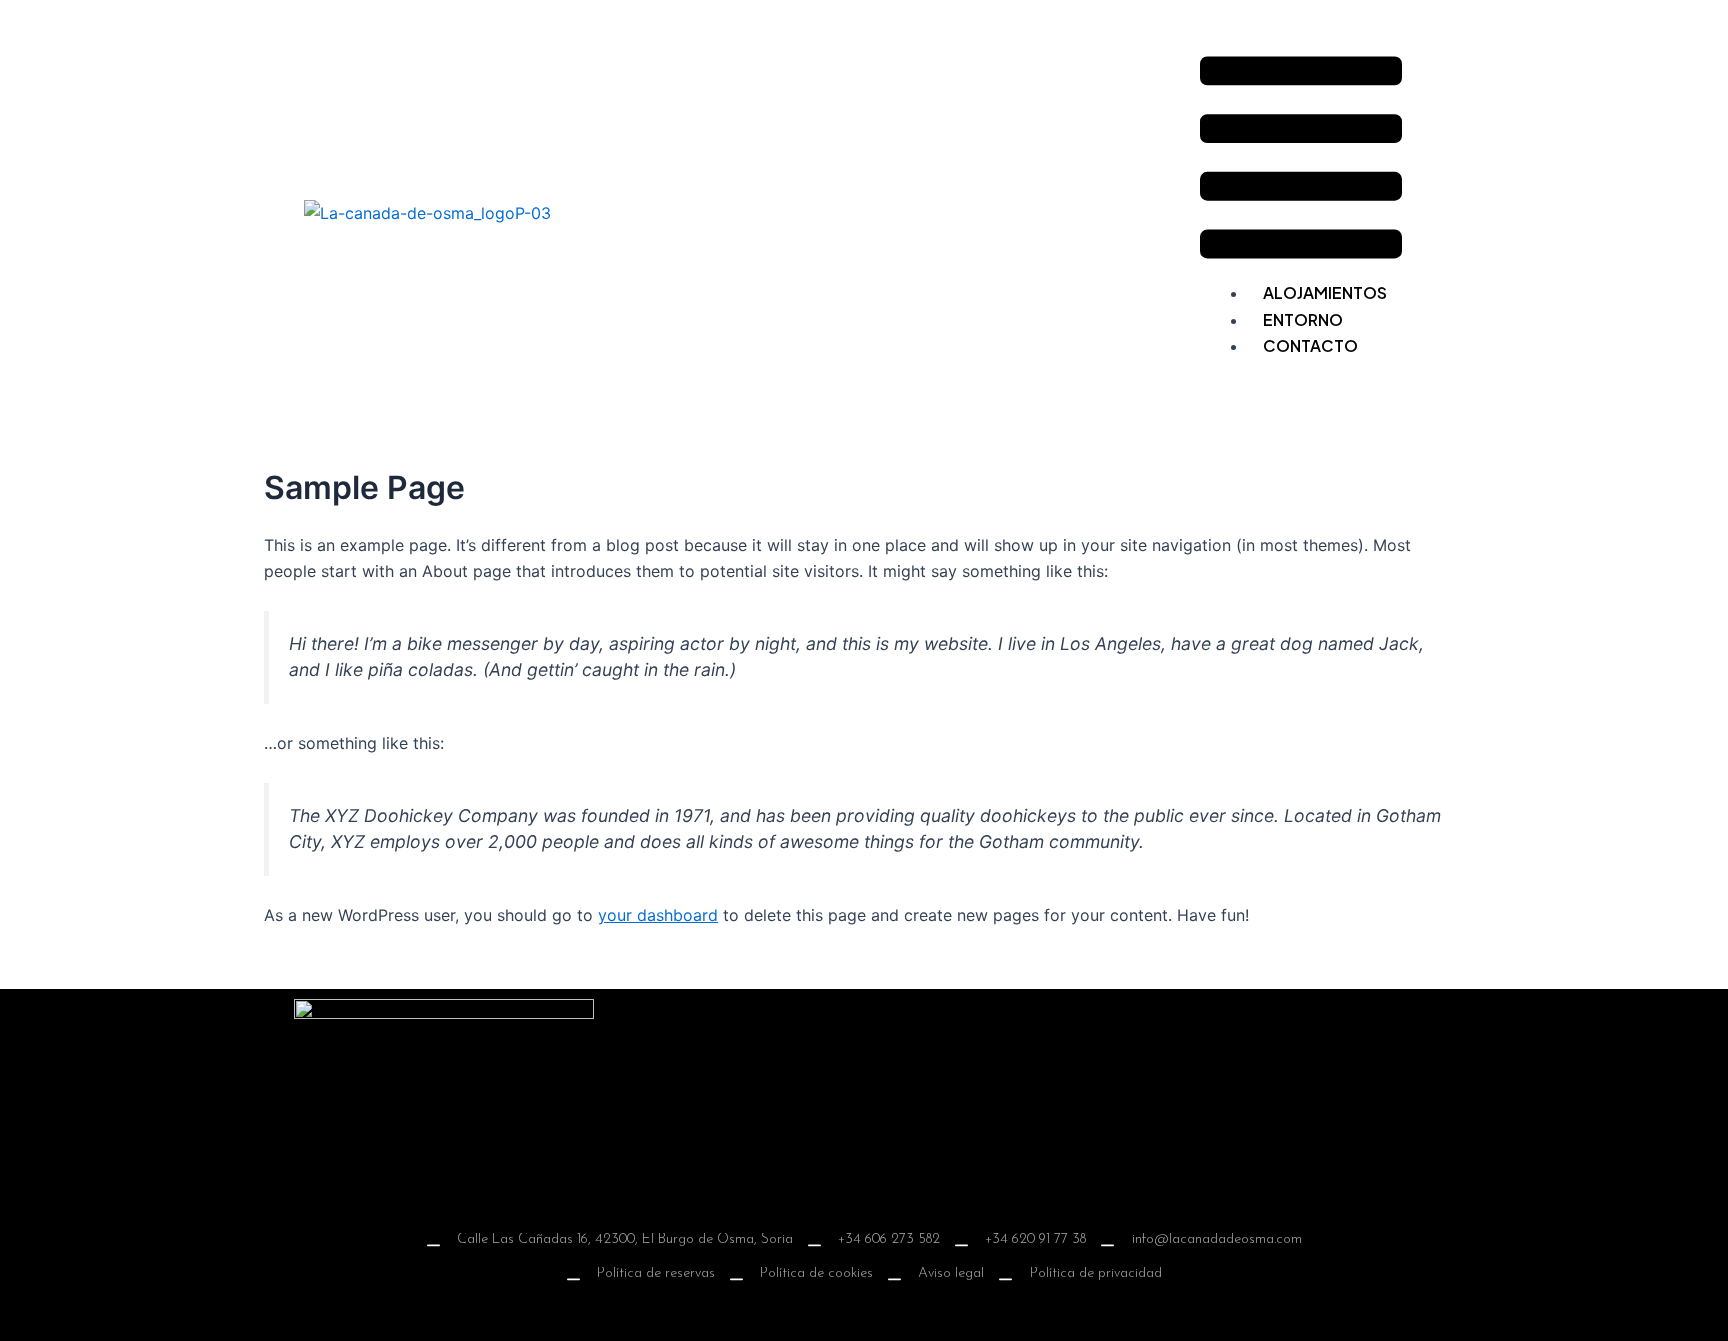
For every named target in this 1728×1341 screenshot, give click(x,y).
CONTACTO (1310, 345)
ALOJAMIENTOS (1325, 292)
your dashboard (658, 915)
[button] (1301, 161)
